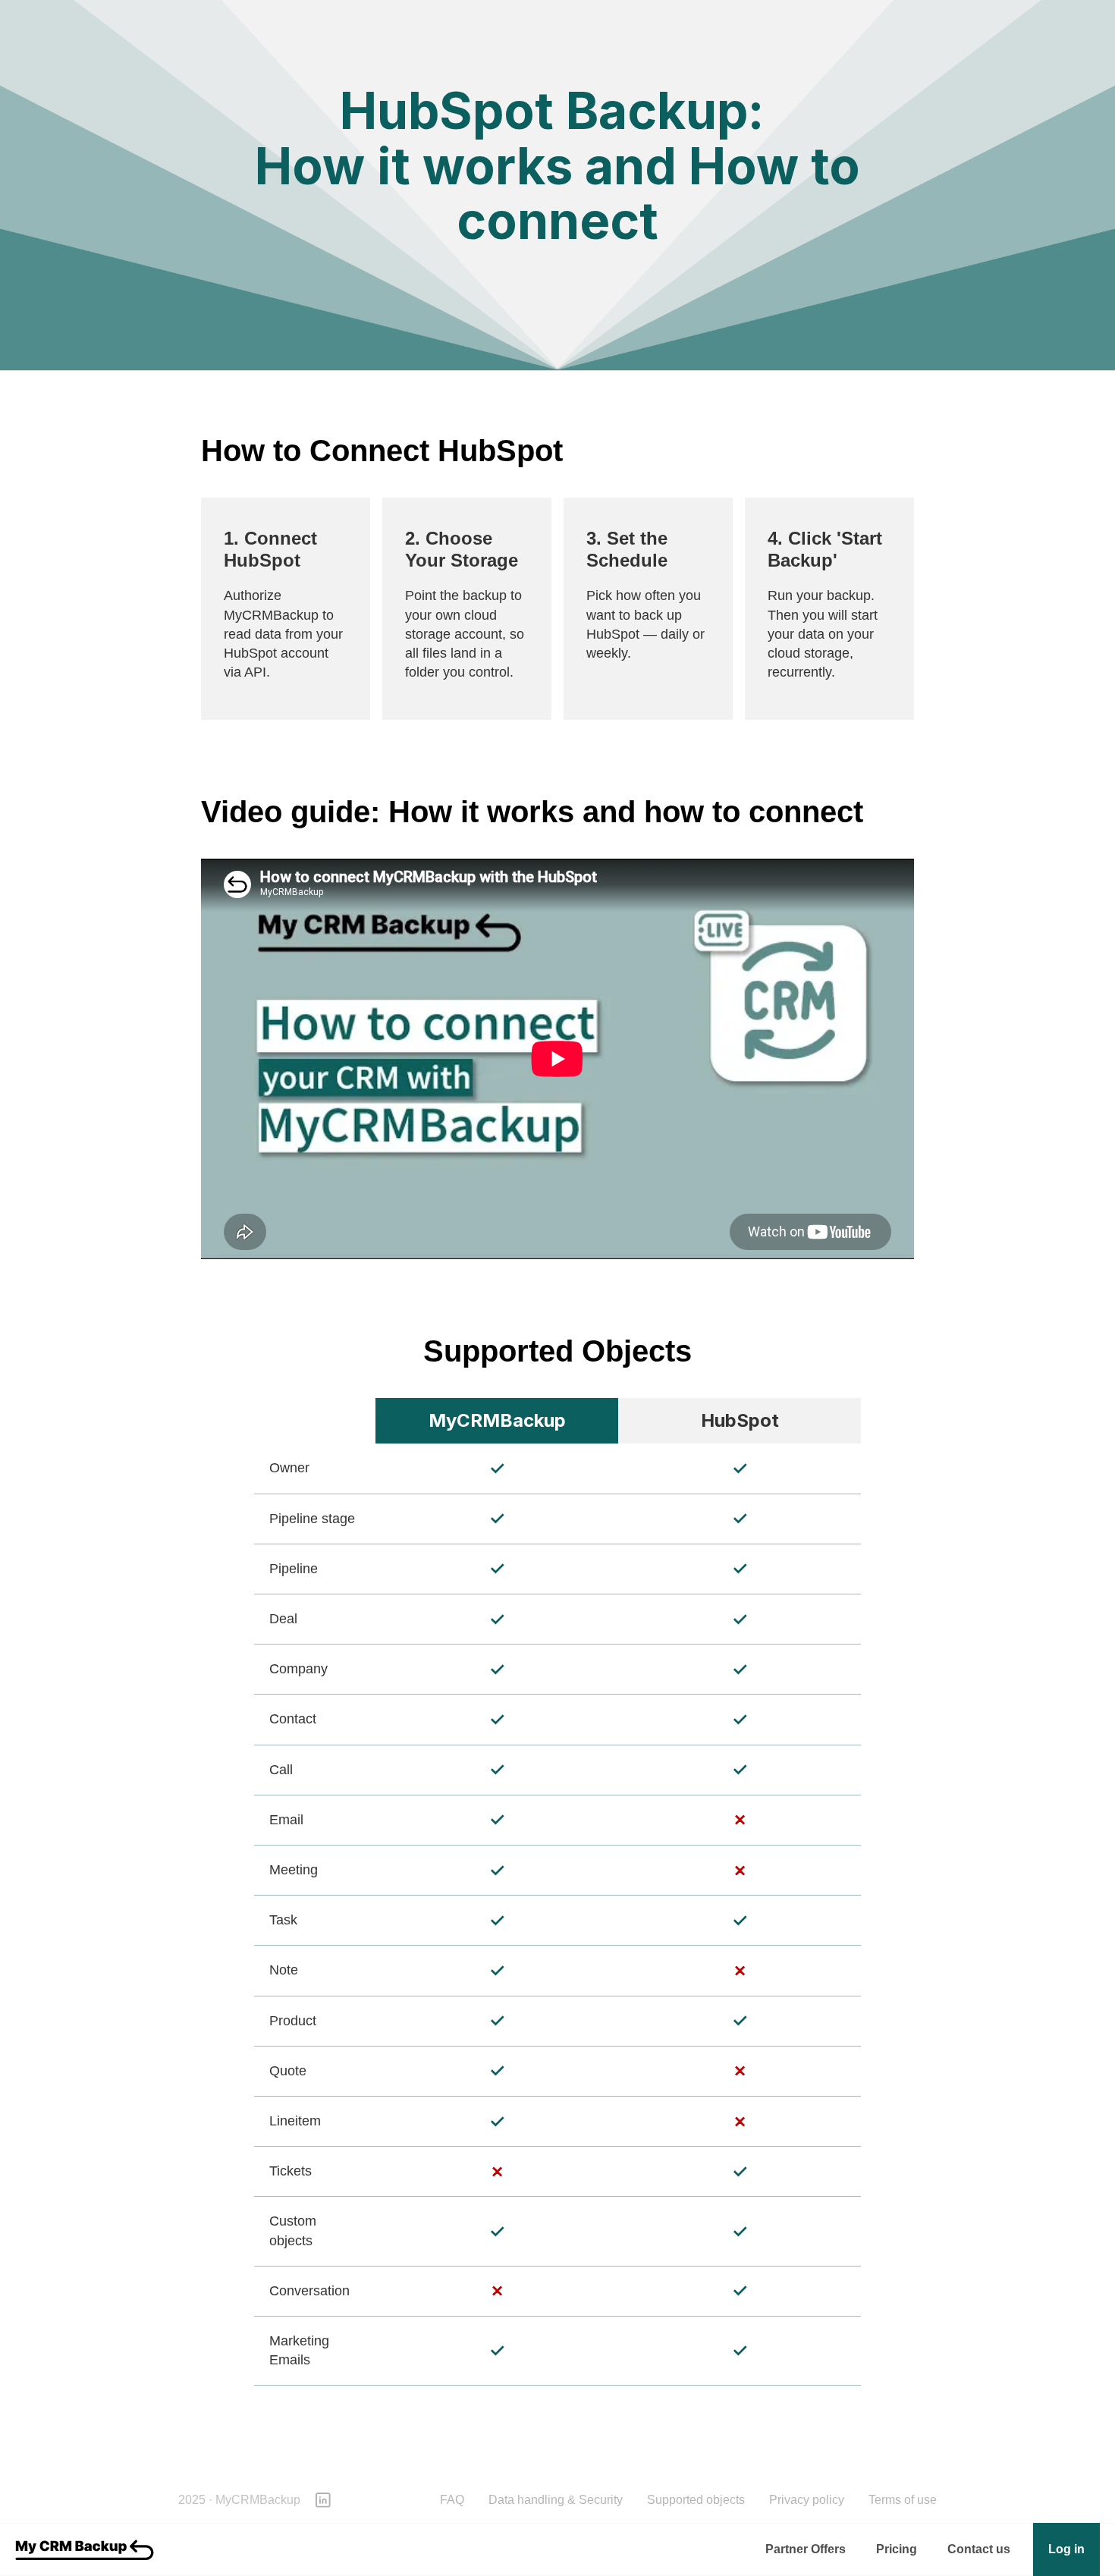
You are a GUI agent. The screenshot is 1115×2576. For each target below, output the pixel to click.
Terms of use (903, 2500)
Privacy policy (807, 2500)
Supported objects (696, 2500)
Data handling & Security (556, 2500)
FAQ (452, 2500)
